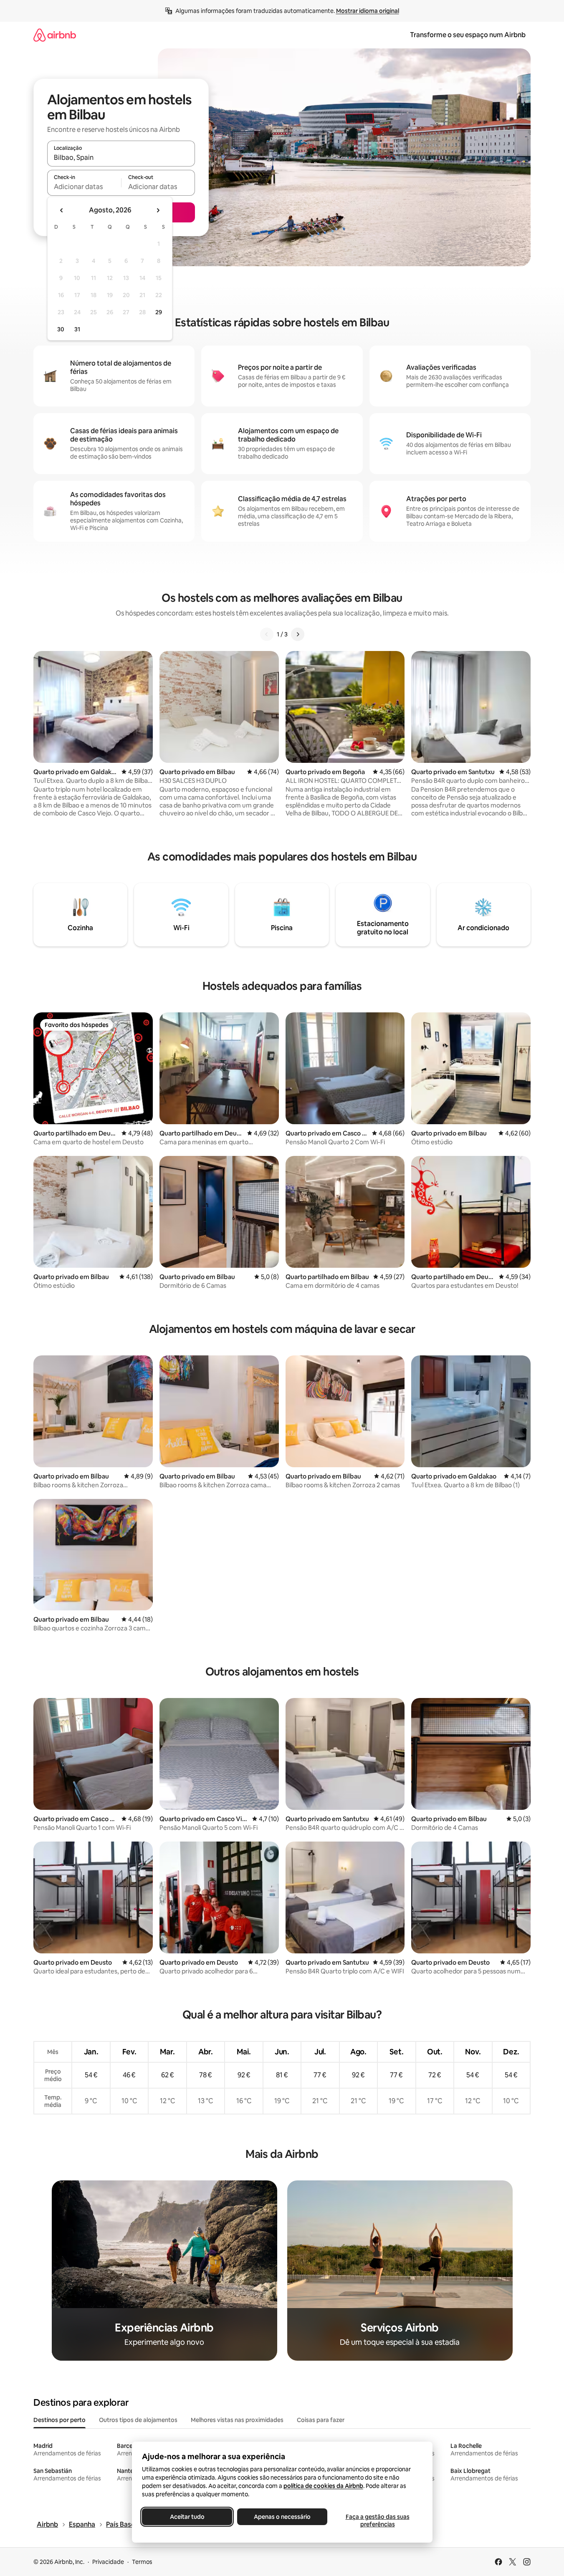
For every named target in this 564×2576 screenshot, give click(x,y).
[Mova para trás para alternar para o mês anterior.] (62, 210)
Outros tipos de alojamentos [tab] (138, 2420)
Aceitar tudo (187, 2517)
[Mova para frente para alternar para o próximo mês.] (158, 210)
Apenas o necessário (282, 2517)
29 (159, 312)
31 (77, 329)
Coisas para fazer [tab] (321, 2420)
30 (61, 329)
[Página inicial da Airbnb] (55, 35)
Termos (142, 2562)
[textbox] (84, 187)
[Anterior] (267, 634)
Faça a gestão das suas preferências (377, 2520)
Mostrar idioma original (368, 11)
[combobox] (121, 157)
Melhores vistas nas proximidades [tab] (237, 2420)
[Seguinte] (298, 634)
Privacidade (108, 2562)
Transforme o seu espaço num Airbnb (468, 35)
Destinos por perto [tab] (59, 2420)
